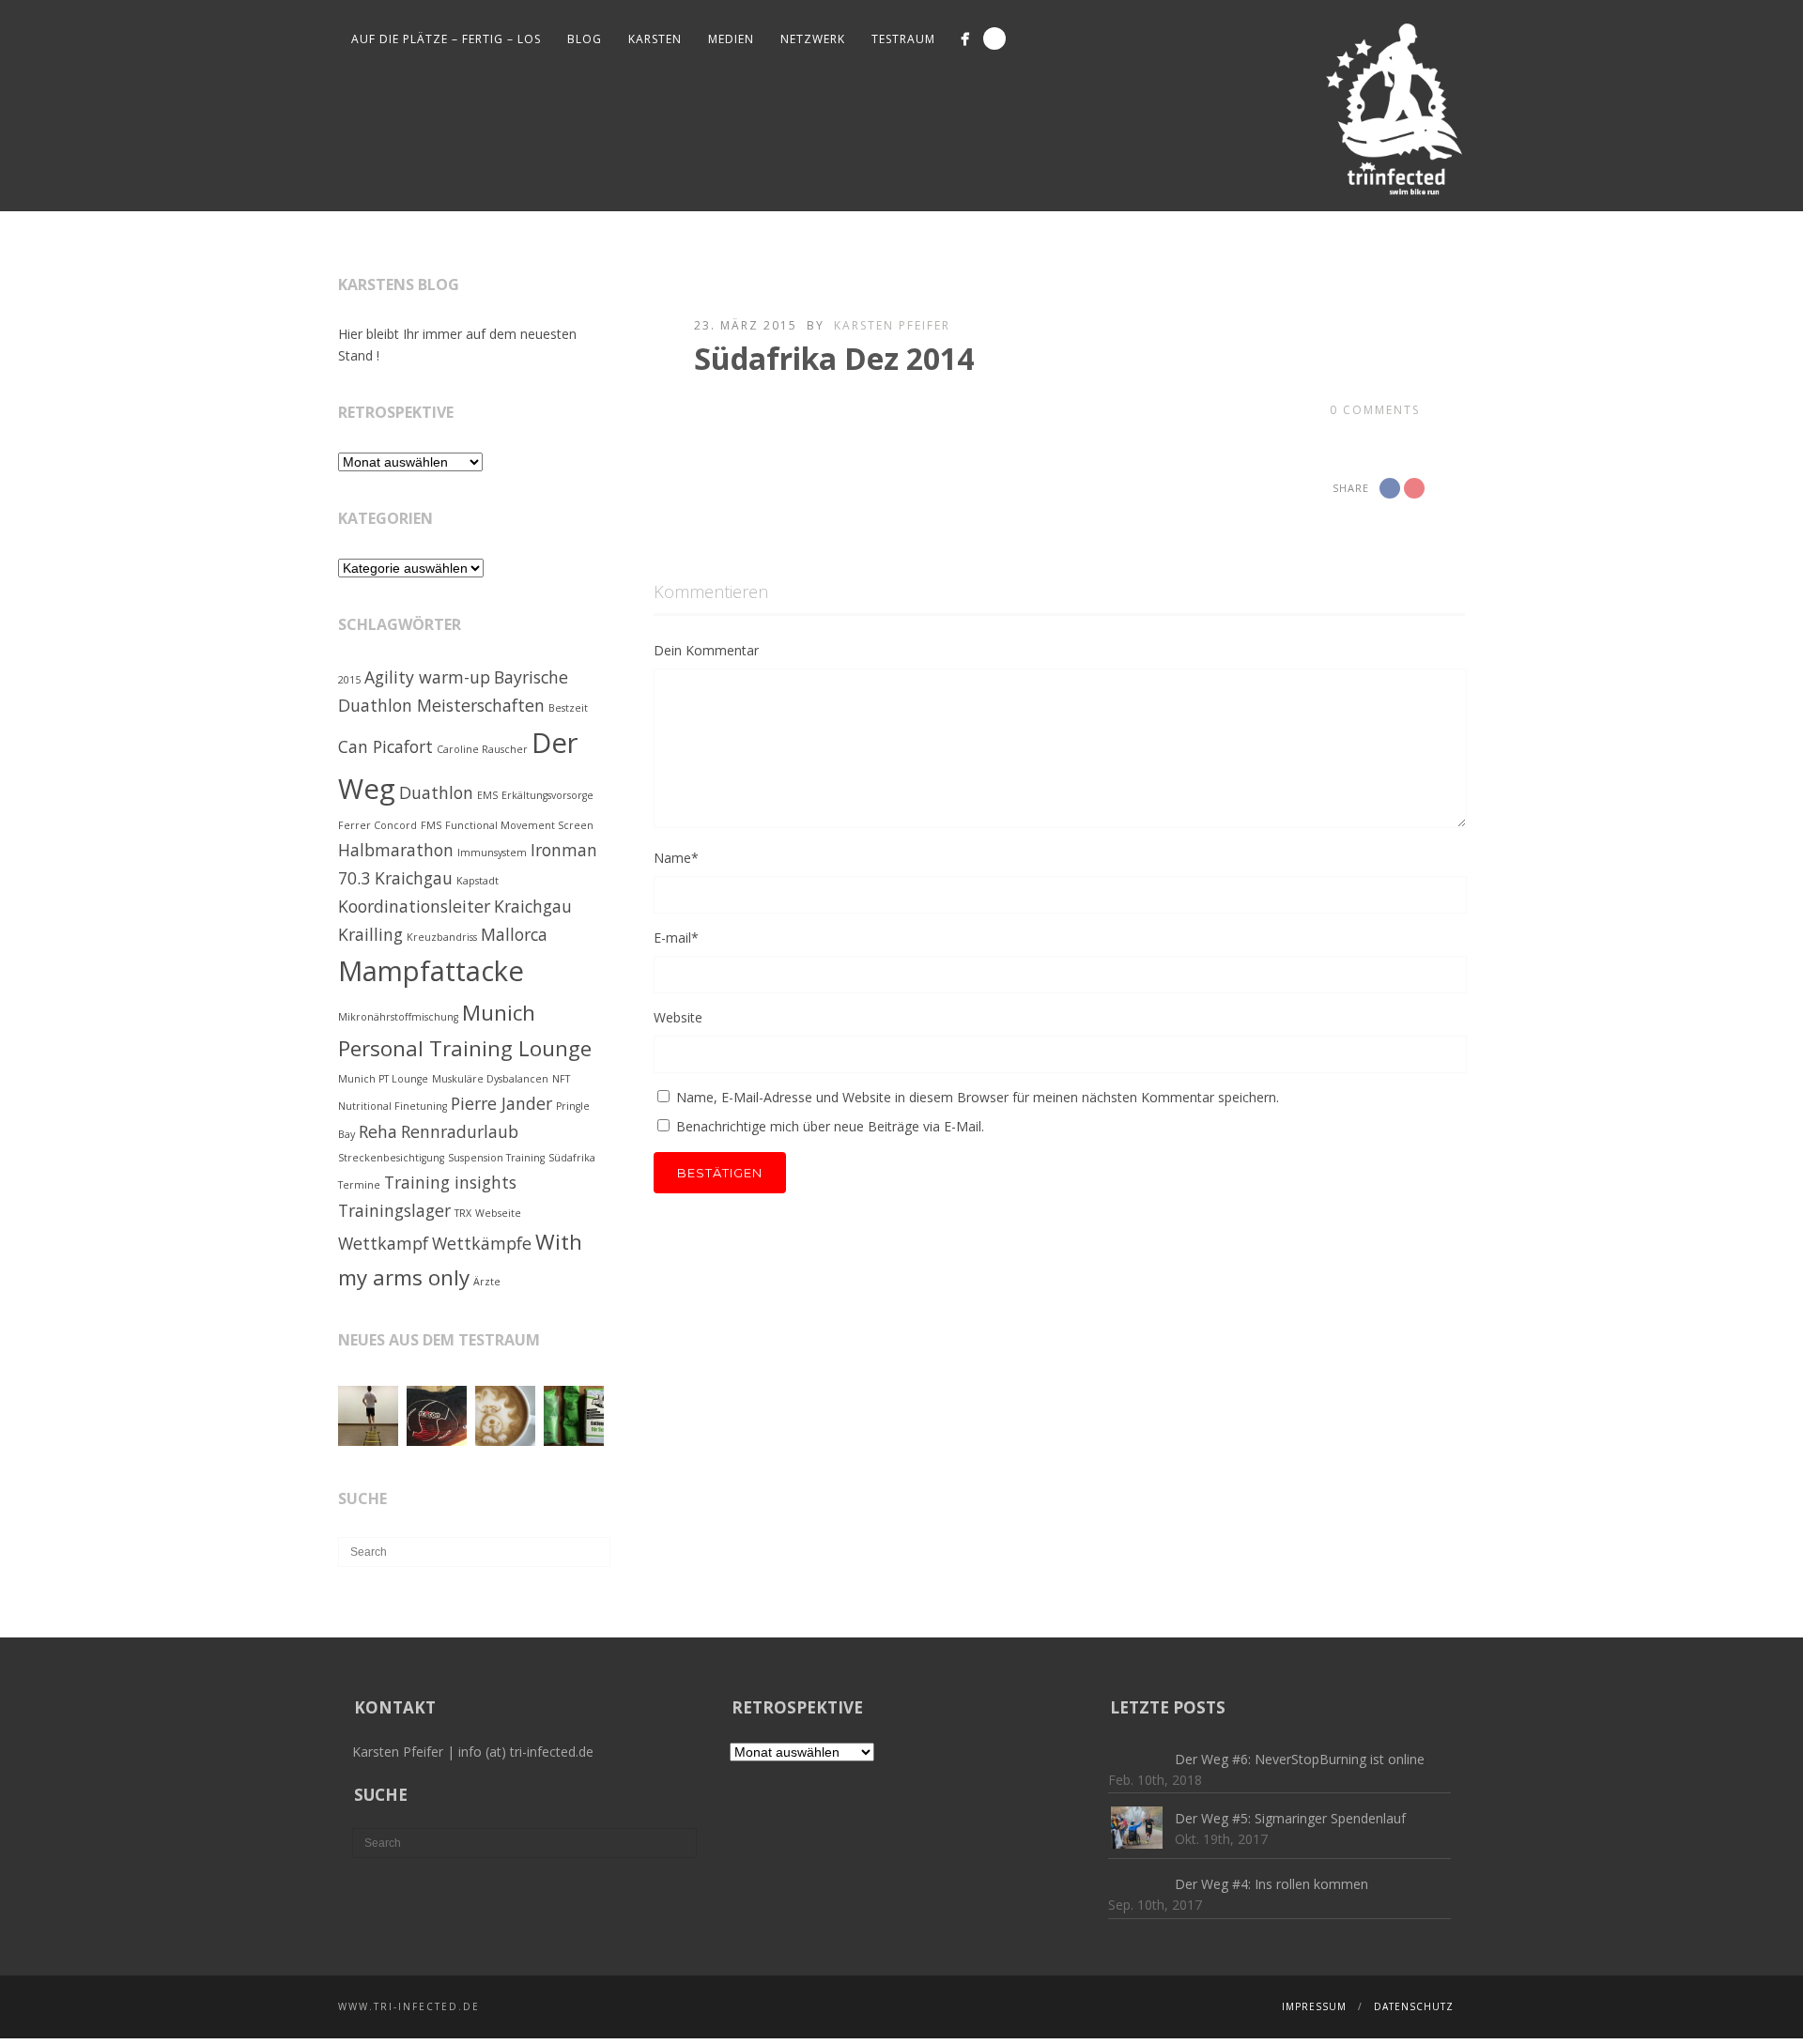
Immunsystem (492, 853)
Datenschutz (1414, 2006)
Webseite (498, 1213)
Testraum (903, 39)
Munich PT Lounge (383, 1079)
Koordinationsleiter (414, 906)
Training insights (450, 1182)
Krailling (370, 934)
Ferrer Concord (378, 825)
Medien (731, 39)
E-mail (676, 937)
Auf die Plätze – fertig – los (446, 39)
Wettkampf (383, 1243)
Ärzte (487, 1282)
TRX (463, 1213)
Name (676, 858)
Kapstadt (478, 881)
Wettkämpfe (482, 1243)
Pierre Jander (501, 1103)
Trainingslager (394, 1210)
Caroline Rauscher (482, 749)
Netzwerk (813, 39)
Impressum (1314, 2006)
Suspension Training (496, 1158)
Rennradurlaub (460, 1131)
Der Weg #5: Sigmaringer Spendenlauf (1290, 1818)
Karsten (655, 39)
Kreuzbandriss (442, 937)
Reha (378, 1131)
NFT (561, 1079)
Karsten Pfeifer (892, 325)
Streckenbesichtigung (391, 1158)
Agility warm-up (427, 677)
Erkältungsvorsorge (547, 795)
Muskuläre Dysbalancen (490, 1079)
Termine (359, 1185)
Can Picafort (385, 746)
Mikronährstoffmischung (398, 1017)
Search (994, 38)
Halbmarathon (396, 850)
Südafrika (572, 1158)
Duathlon (436, 792)
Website (678, 1017)
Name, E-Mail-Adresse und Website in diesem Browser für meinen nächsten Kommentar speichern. (978, 1097)
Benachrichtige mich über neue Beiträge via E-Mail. (830, 1126)
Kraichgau (533, 906)
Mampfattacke (431, 971)
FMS (431, 825)
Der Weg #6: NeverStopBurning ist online (1300, 1759)
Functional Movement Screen (519, 825)
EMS (487, 795)
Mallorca (514, 934)
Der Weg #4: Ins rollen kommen (1271, 1884)
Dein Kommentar (706, 650)
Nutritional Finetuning (393, 1106)
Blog (585, 39)
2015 (349, 680)
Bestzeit (568, 708)
